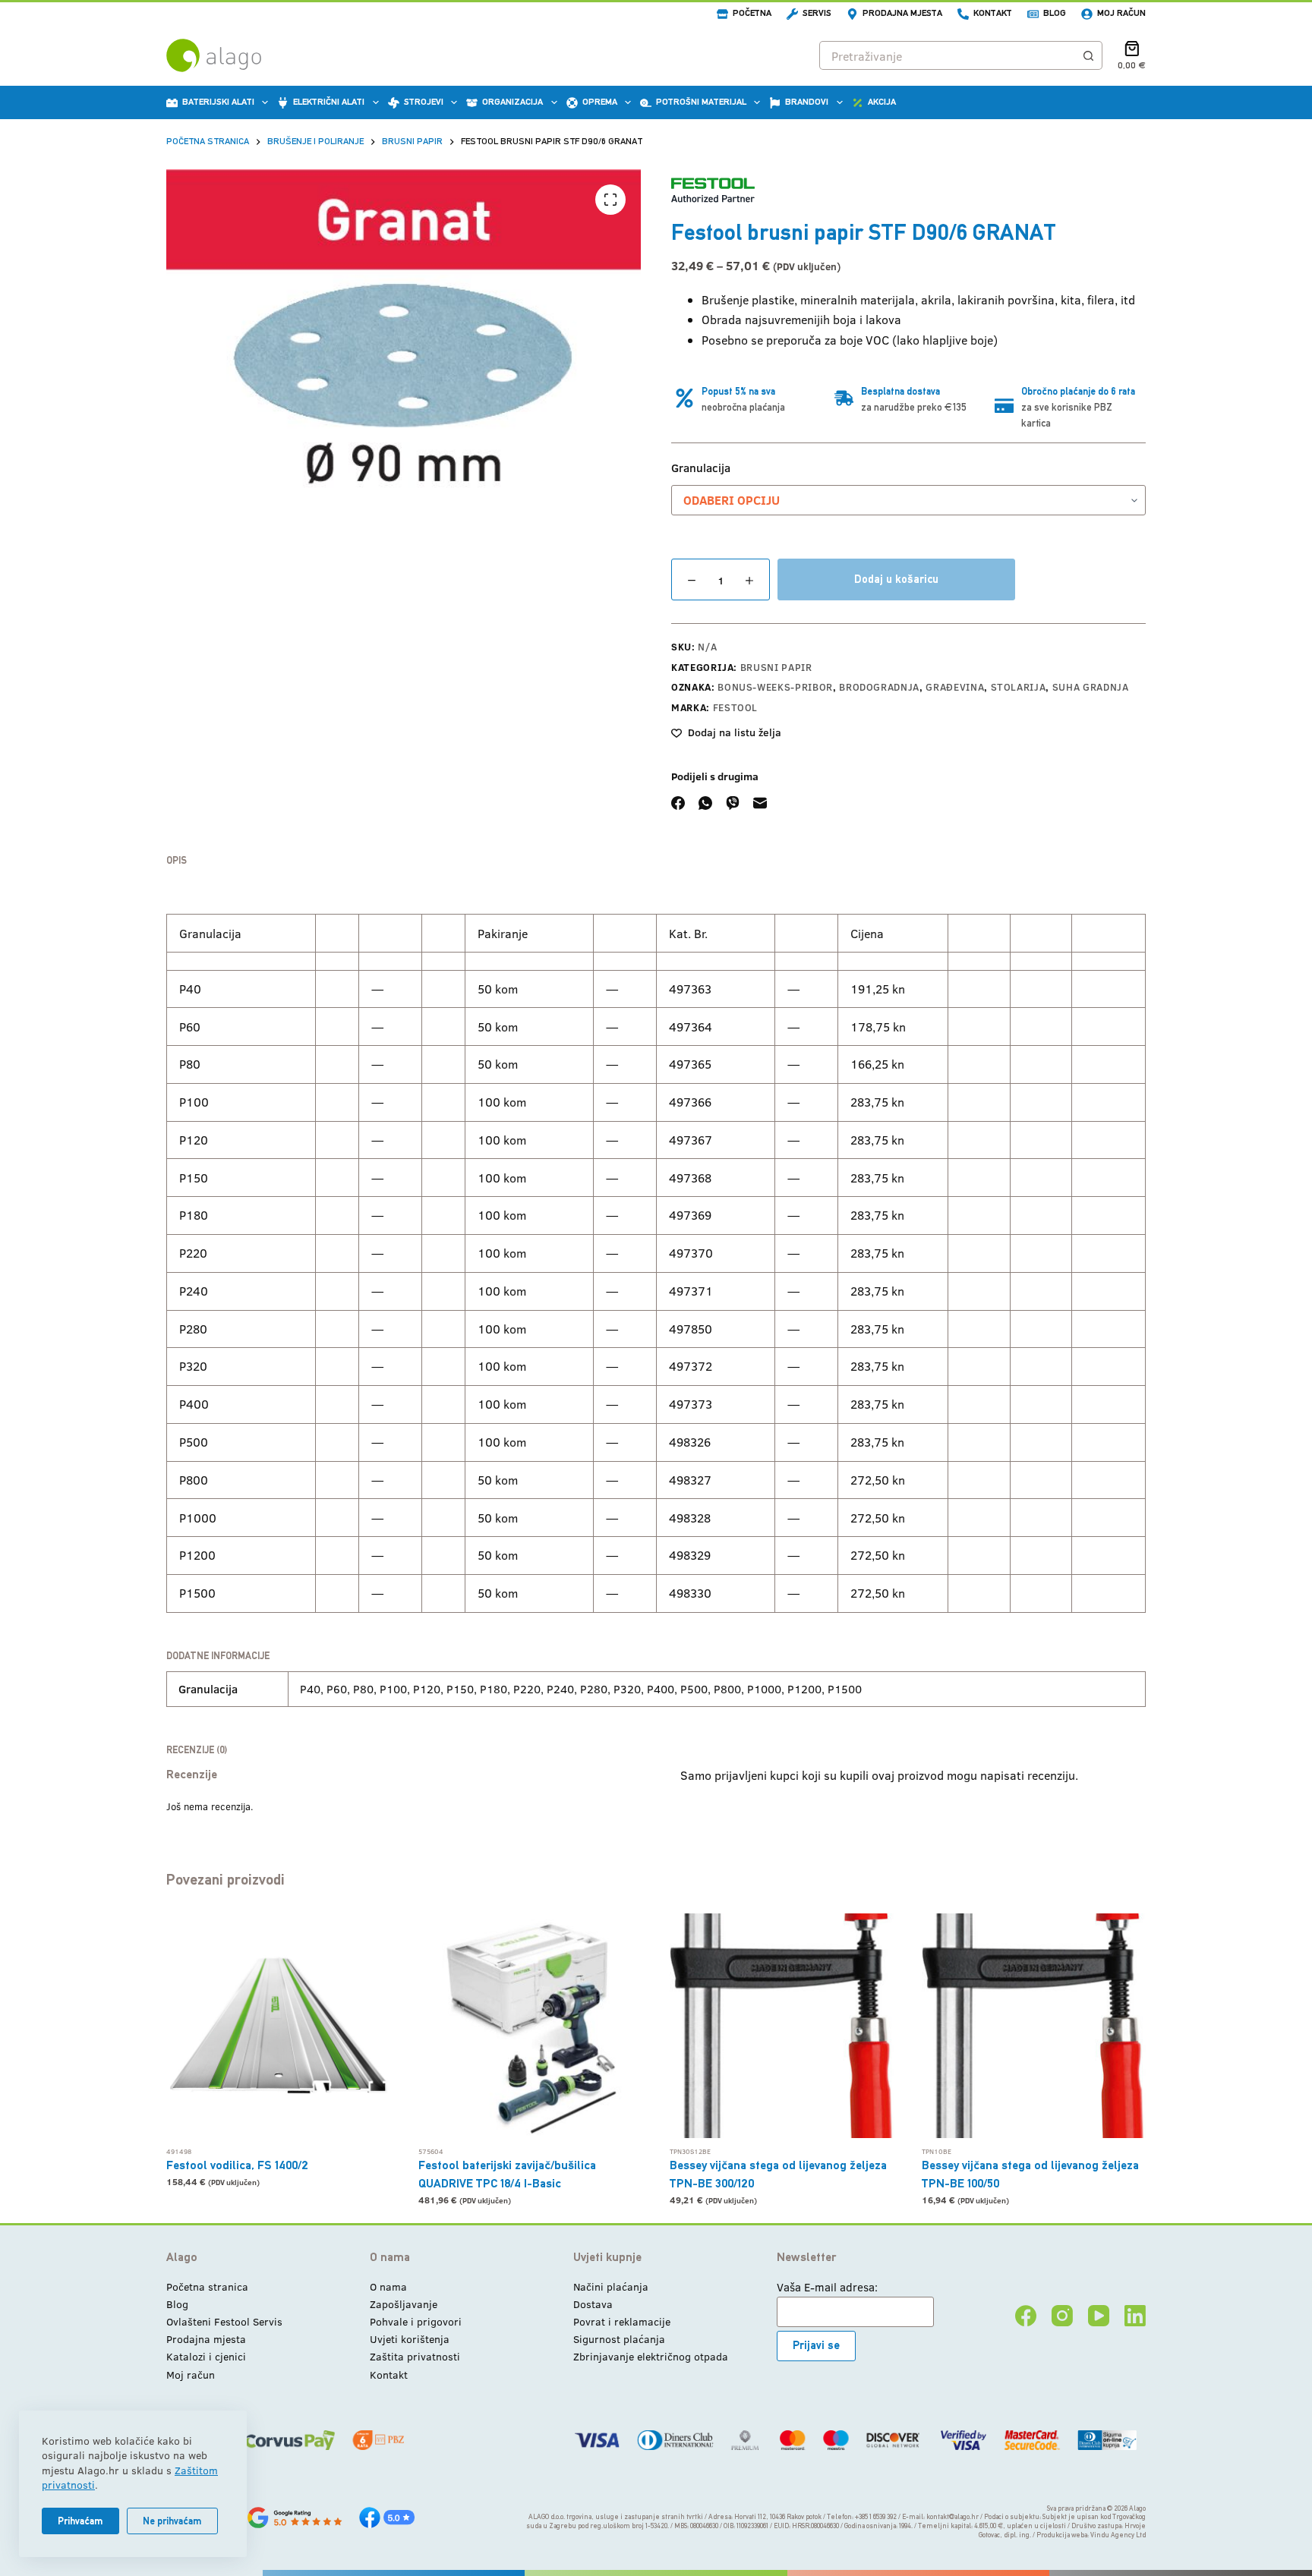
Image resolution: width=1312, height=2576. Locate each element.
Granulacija (701, 468)
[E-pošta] (760, 803)
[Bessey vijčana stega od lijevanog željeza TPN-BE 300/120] (782, 2026)
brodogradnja (879, 687)
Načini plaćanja (611, 2286)
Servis (817, 13)
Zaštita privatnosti (415, 2356)
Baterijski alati (218, 102)
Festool (736, 707)
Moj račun (1121, 13)
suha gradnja (1091, 687)
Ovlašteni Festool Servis (224, 2321)
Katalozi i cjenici (206, 2356)
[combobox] (947, 55)
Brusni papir (776, 667)
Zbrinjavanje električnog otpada (651, 2356)
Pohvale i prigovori (416, 2321)
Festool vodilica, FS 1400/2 (237, 2165)
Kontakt (993, 13)
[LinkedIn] (1135, 2316)
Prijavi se (816, 2345)
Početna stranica (207, 2286)
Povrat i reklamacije (622, 2321)
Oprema (600, 102)
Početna (752, 13)
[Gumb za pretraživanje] (1088, 55)
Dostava (593, 2304)
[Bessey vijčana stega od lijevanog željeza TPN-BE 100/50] (1034, 2026)
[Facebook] (678, 803)
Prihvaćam (80, 2521)
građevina (955, 687)
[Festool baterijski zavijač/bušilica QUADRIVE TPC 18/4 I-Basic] (531, 2026)
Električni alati (329, 102)
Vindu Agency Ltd (1118, 2535)
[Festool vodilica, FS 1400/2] (279, 2026)
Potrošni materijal (701, 102)
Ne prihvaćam (172, 2521)
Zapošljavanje (404, 2304)
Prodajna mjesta (902, 13)
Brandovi (807, 102)
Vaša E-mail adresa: (827, 2287)
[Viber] (733, 803)
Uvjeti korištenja (410, 2339)
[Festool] (713, 190)
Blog (1055, 13)
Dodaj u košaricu (896, 579)
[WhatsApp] (705, 803)
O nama (388, 2286)
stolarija (1019, 687)
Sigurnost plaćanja (619, 2339)
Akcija (882, 102)
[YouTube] (1099, 2316)
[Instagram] (1062, 2316)
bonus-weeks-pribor (775, 687)
